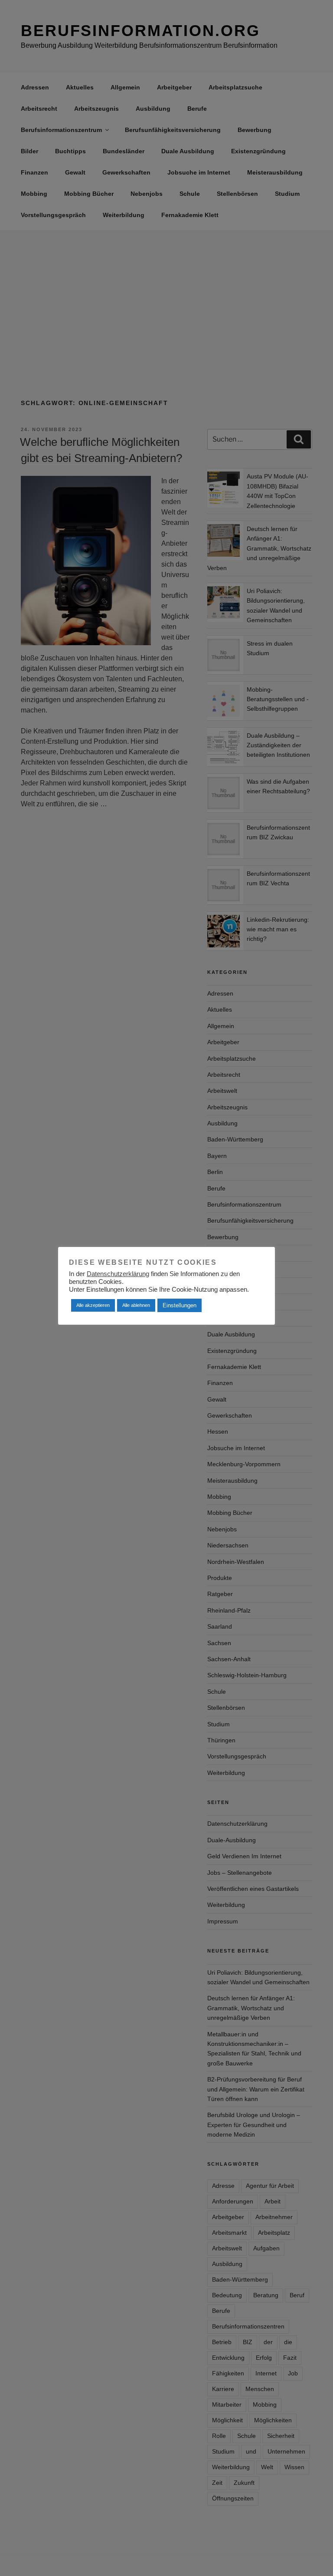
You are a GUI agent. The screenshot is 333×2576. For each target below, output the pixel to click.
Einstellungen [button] (180, 1305)
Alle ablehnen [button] (136, 1305)
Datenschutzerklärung (118, 1274)
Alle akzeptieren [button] (93, 1305)
